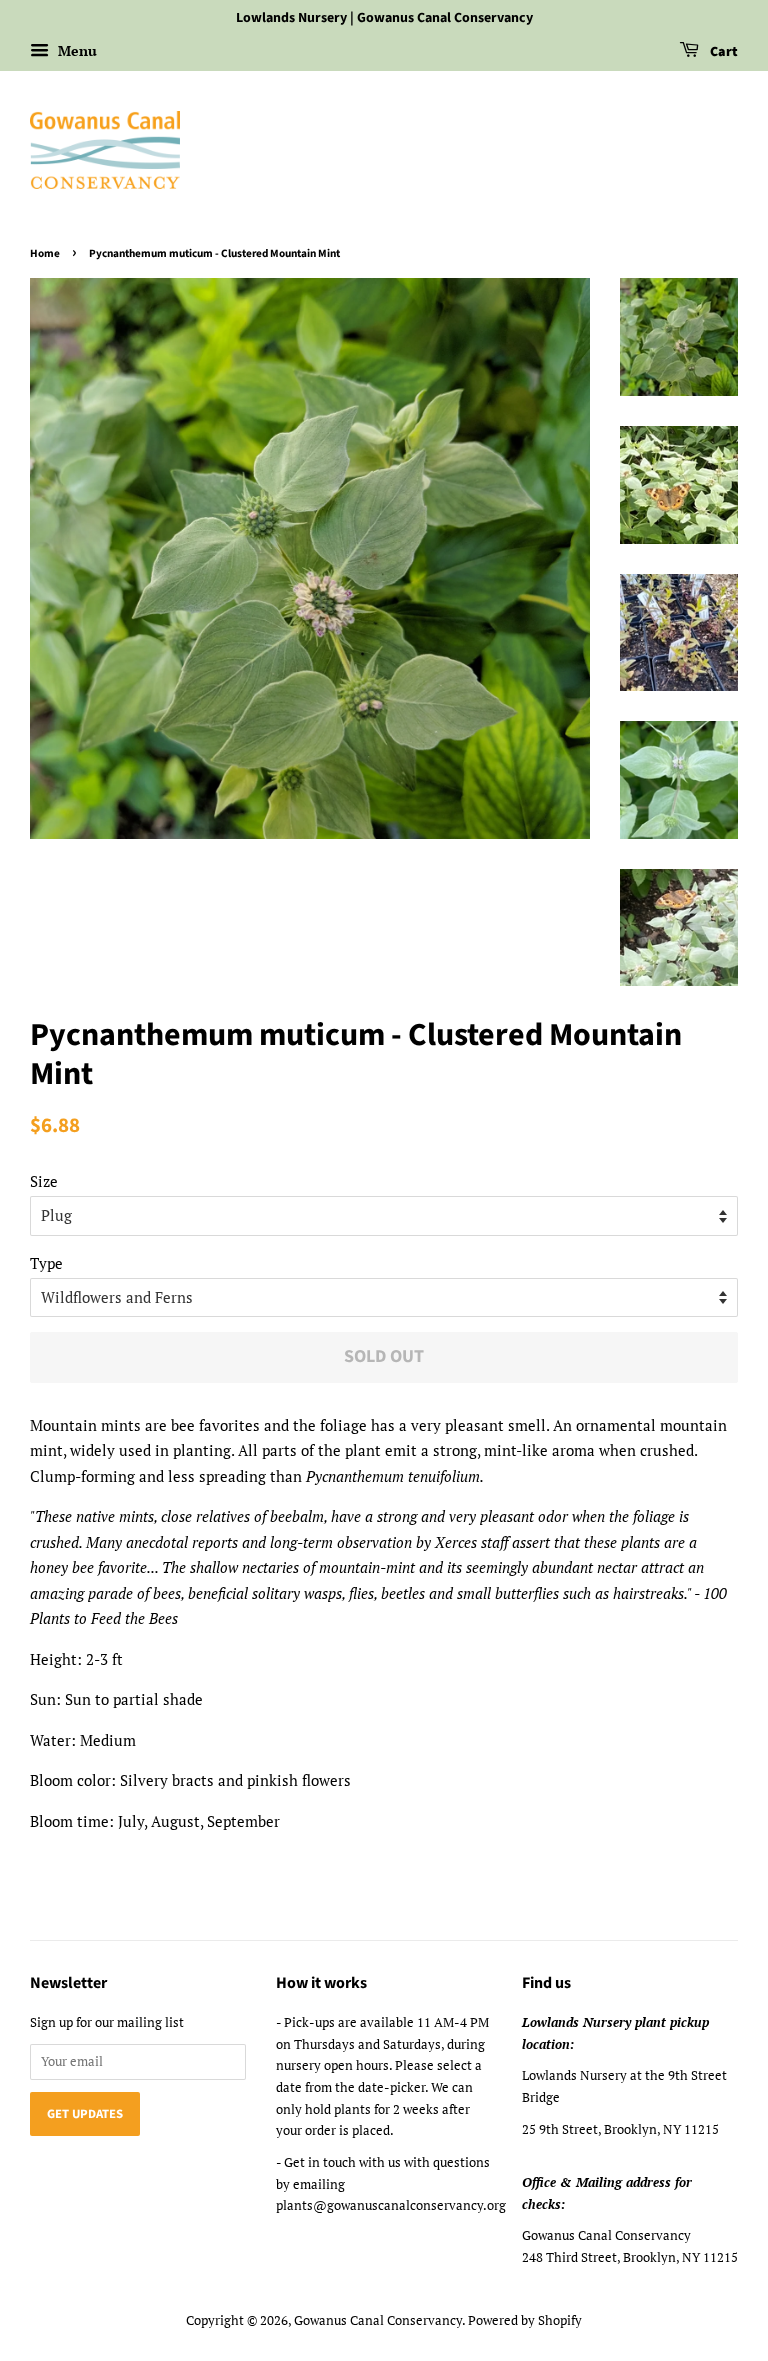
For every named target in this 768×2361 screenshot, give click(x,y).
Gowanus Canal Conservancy (378, 2320)
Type (46, 1263)
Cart (722, 52)
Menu (75, 50)
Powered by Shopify (525, 2320)
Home (45, 253)
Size (44, 1181)
